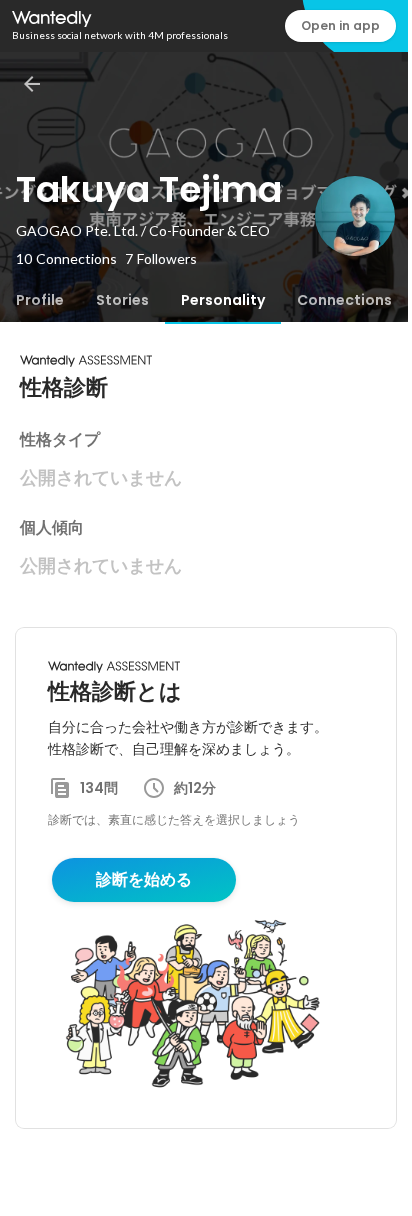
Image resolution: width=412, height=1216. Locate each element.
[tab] (40, 300)
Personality (223, 300)
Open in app (340, 25)
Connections (344, 300)
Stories (122, 300)
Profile (40, 300)
